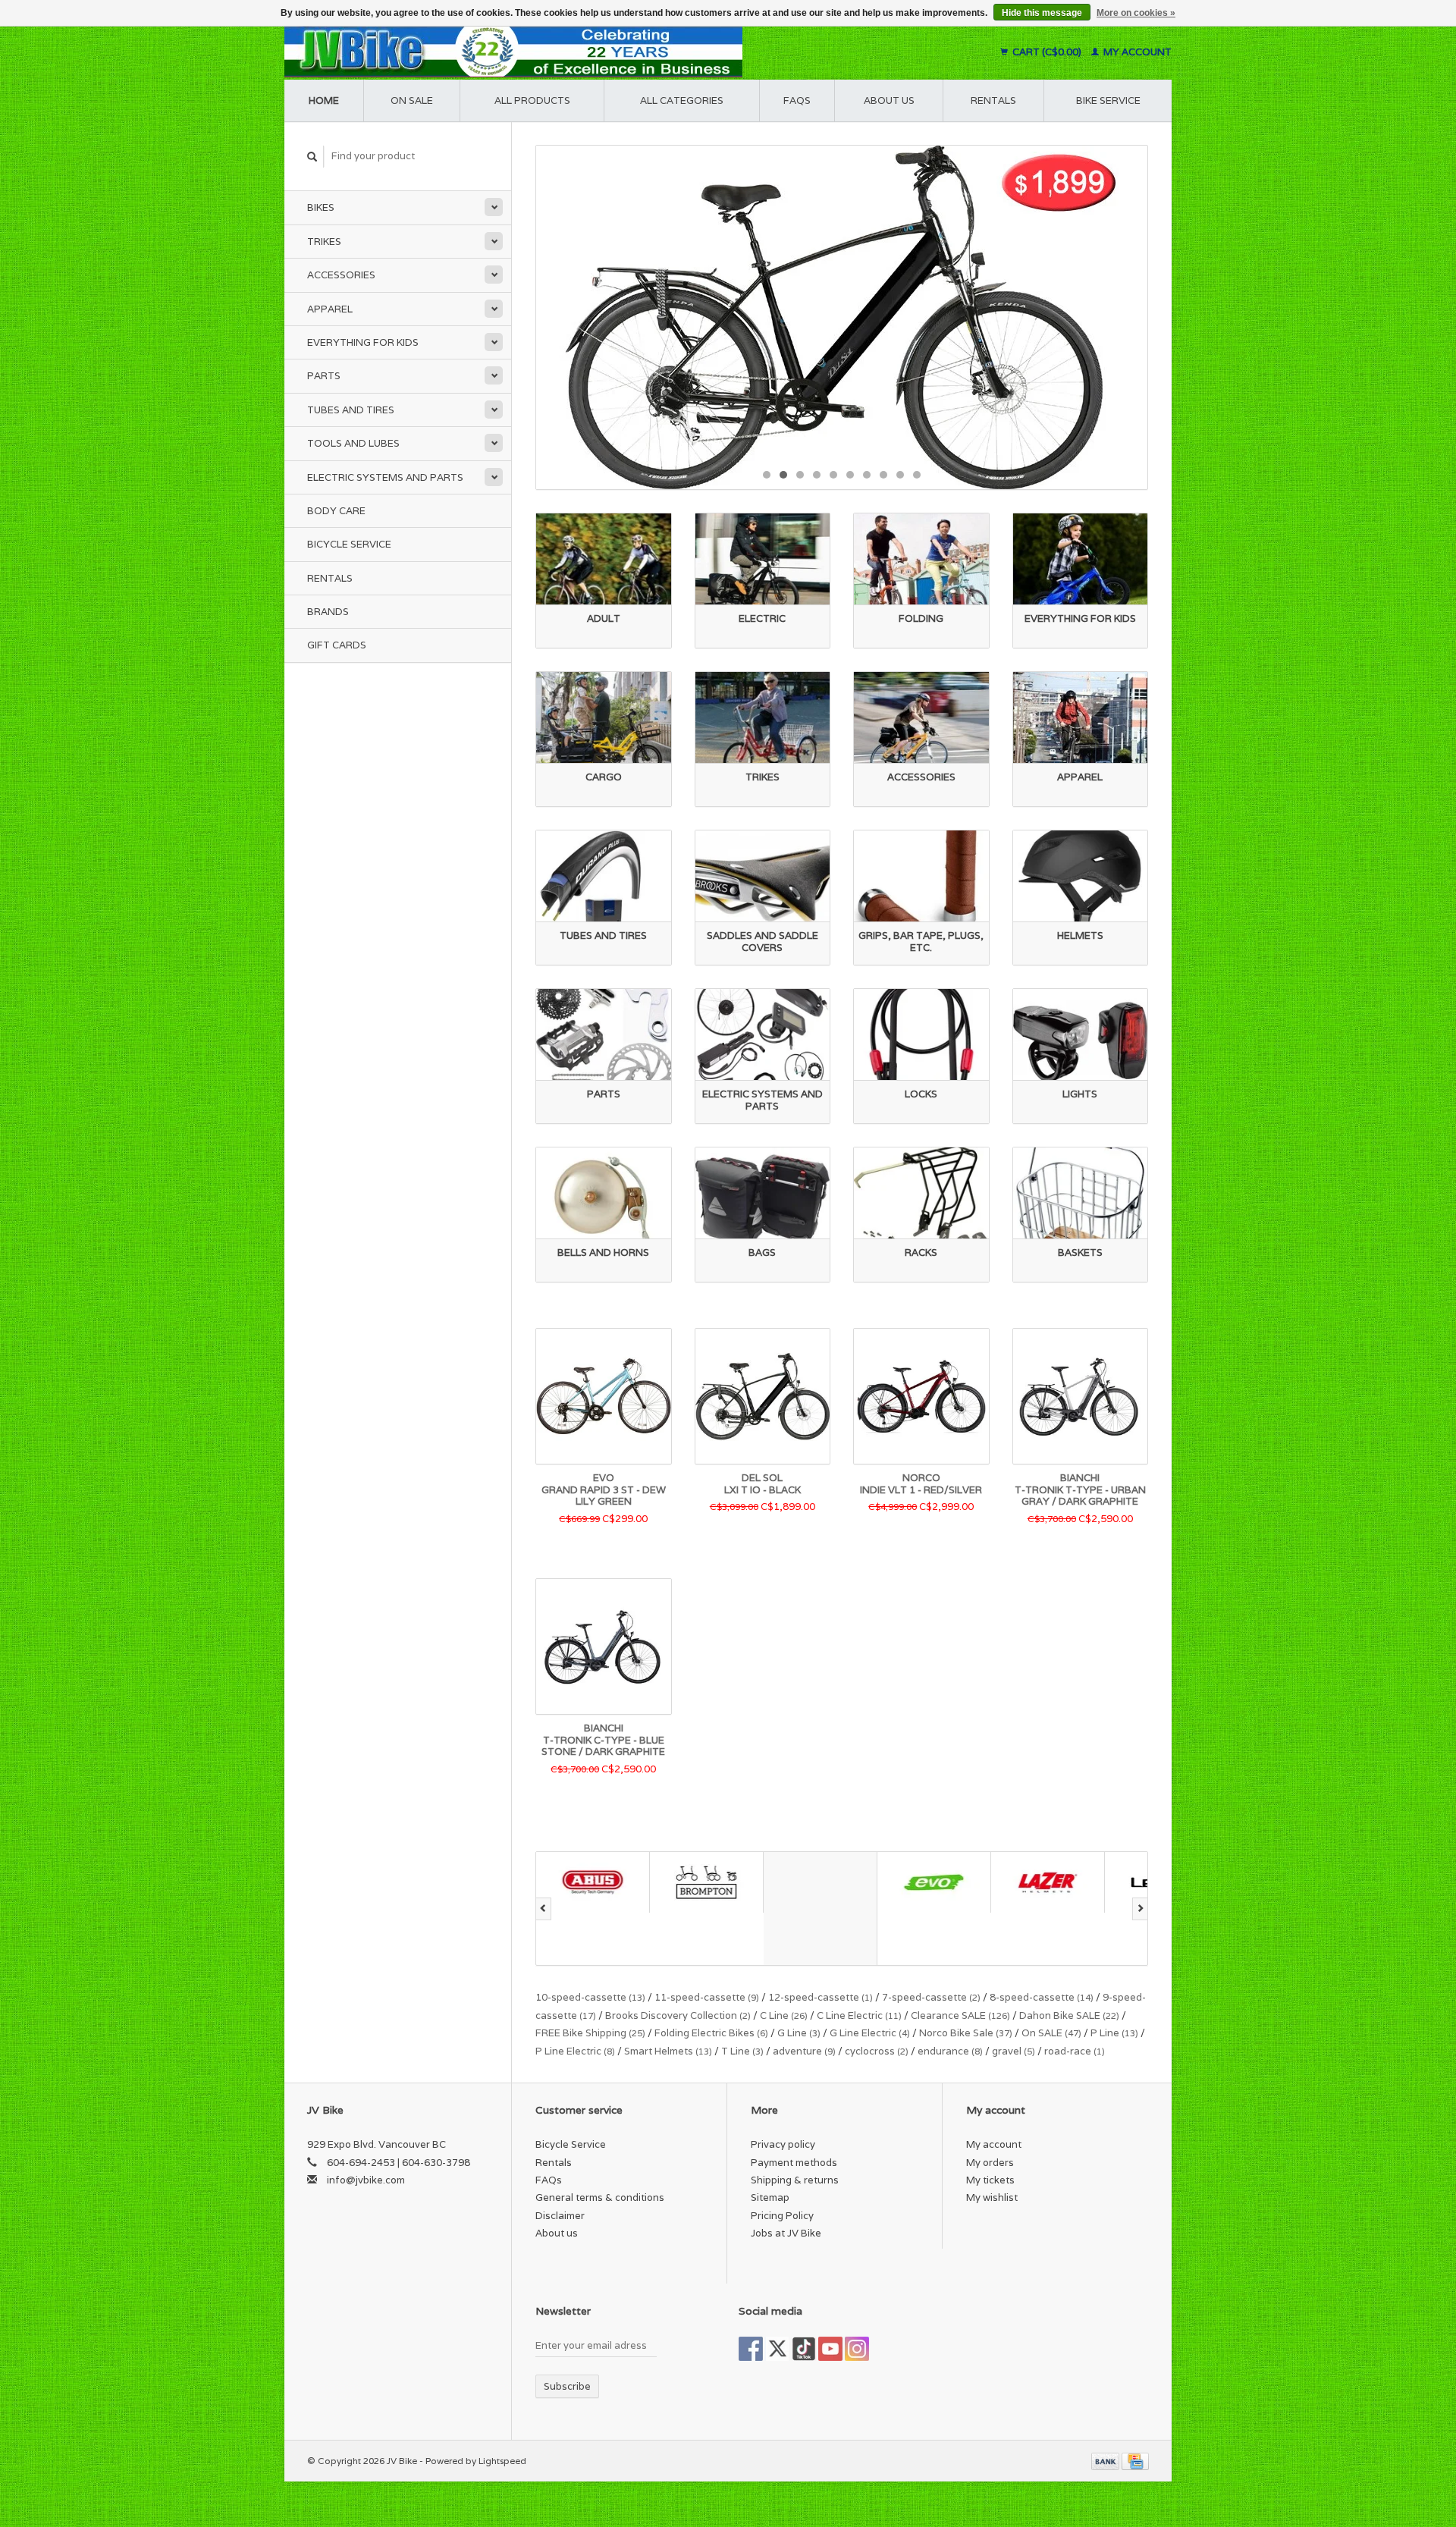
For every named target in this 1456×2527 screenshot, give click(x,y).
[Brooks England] (707, 1909)
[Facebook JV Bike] (751, 2349)
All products (532, 100)
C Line (784, 2015)
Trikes (324, 242)
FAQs (797, 100)
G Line (799, 2033)
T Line (742, 2051)
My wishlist (992, 2197)
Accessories (341, 275)
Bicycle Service (349, 544)
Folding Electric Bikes (711, 2033)
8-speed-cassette (1042, 1997)
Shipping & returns (795, 2180)
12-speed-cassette (821, 1997)
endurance (950, 2051)
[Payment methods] (1106, 2461)
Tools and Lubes (353, 443)
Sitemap (770, 2197)
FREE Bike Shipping (590, 2033)
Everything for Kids (363, 342)
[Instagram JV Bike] (857, 2349)
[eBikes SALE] (842, 317)
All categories (682, 100)
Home (324, 100)
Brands (328, 612)
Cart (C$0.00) (1047, 52)
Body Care (336, 511)
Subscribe (567, 2386)
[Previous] (543, 1909)
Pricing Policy (782, 2216)
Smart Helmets (668, 2051)
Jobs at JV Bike (786, 2233)
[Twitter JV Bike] (777, 2349)
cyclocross (877, 2051)
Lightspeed (502, 2461)
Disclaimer (560, 2216)
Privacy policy (783, 2144)
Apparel (330, 309)
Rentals (330, 578)
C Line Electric (859, 2015)
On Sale (412, 100)
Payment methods (794, 2163)
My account (1136, 52)
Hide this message (1042, 13)
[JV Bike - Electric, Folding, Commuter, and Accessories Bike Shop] (607, 52)
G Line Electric (870, 2033)
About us (889, 100)
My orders (990, 2163)
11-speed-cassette (707, 1997)
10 (917, 475)
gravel (1014, 2051)
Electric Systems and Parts (385, 477)
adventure (804, 2051)
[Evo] (821, 1882)
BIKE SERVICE (1108, 100)
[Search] (312, 157)
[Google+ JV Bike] (804, 2349)
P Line (1114, 2033)
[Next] (1140, 1909)
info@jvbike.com (366, 2180)
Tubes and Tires (351, 410)
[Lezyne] (1048, 1882)
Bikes (321, 207)
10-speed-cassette (590, 1997)
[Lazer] (934, 1882)
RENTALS (993, 100)
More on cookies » (1136, 13)
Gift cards (337, 645)
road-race (1075, 2051)
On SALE (1051, 2033)
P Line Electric (575, 2051)
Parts (324, 376)
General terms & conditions (600, 2197)
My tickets (990, 2180)
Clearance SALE (960, 2015)
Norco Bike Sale (966, 2033)
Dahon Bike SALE (1069, 2015)
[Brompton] (593, 1882)
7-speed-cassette (931, 1997)
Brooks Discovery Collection (678, 2015)
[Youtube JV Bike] (830, 2349)
